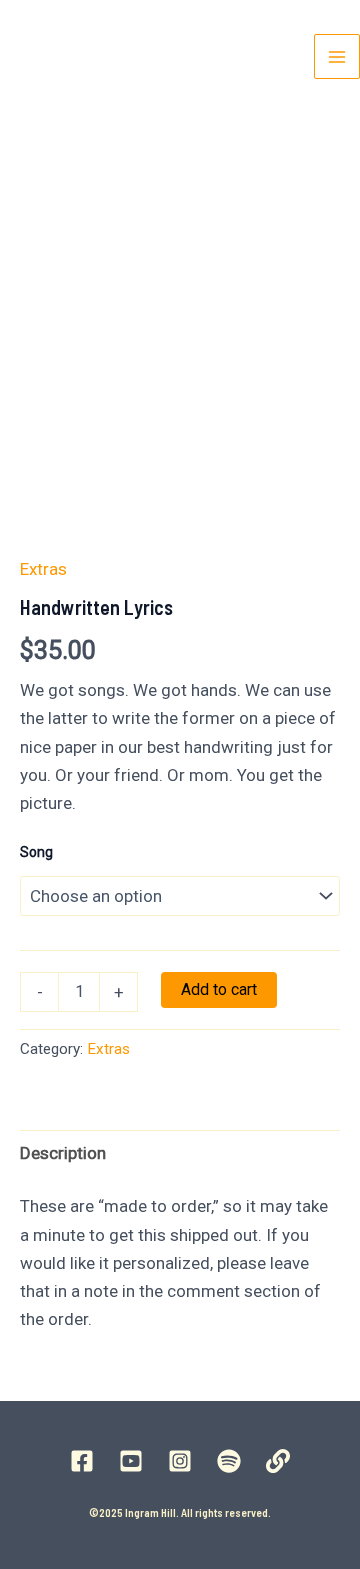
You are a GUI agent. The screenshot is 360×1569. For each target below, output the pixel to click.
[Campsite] (278, 1461)
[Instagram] (180, 1461)
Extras (43, 569)
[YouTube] (131, 1461)
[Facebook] (82, 1461)
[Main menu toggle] (337, 57)
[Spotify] (229, 1461)
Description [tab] (63, 1153)
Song (36, 852)
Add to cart (219, 989)
